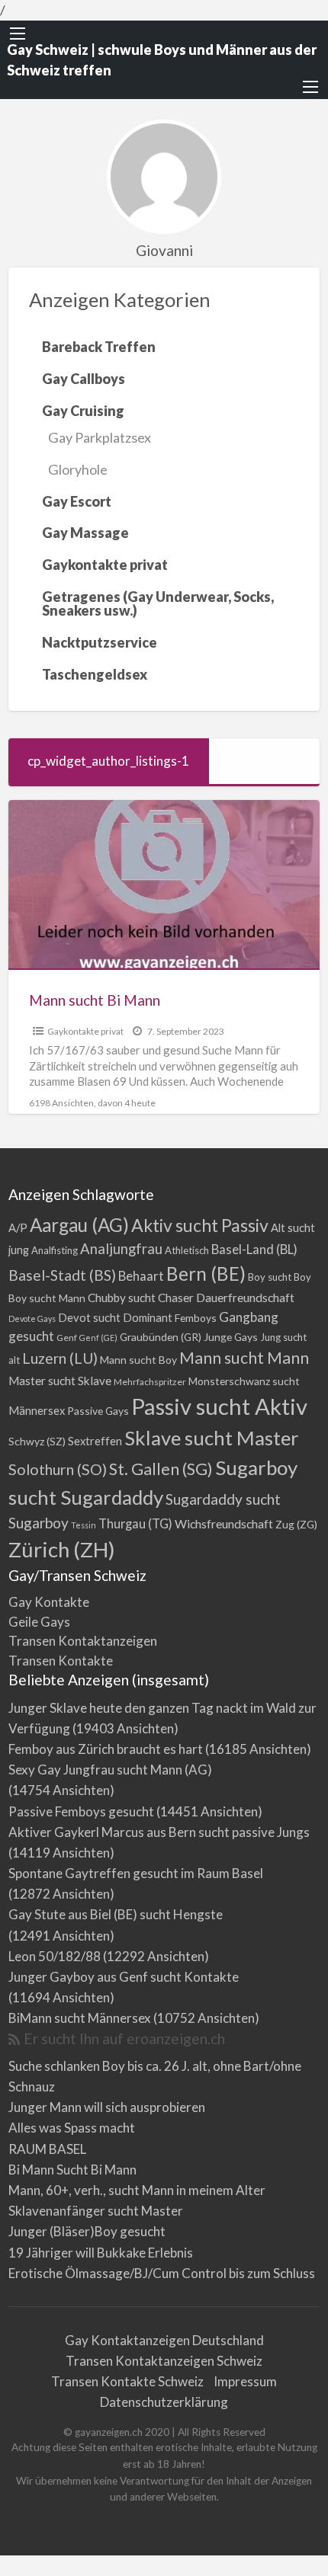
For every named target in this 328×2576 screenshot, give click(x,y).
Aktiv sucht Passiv (200, 1225)
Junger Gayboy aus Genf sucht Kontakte (124, 1977)
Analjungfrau (121, 1249)
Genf (67, 1338)
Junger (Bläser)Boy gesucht (87, 2231)
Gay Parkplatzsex (100, 437)
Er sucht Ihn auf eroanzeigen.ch (124, 2038)
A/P (18, 1228)
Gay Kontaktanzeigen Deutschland (164, 2340)
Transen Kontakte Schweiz (127, 2381)
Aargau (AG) (79, 1225)
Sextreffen (95, 1441)
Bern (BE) (206, 1274)
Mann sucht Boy (138, 1360)
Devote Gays (32, 1318)
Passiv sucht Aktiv (219, 1406)
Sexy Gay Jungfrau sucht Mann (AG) (110, 1770)
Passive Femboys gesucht (81, 1811)
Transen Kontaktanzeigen (83, 1641)
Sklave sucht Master (212, 1438)
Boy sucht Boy (280, 1277)
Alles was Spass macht (72, 2128)
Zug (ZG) (296, 1524)
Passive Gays (98, 1411)
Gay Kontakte (49, 1602)
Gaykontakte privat (85, 1031)
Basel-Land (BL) (254, 1249)
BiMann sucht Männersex (80, 2018)
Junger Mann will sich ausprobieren (107, 2107)
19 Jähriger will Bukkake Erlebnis (101, 2253)
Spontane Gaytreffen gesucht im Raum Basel (136, 1873)
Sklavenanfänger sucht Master (96, 2211)
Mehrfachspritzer (150, 1382)
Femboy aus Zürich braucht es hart (106, 1749)
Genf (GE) (98, 1338)
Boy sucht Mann (47, 1298)
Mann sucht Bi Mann (95, 1000)
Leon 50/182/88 (55, 1956)
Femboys (196, 1318)
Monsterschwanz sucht (244, 1381)
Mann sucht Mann (244, 1358)
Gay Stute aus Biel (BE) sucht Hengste (116, 1914)
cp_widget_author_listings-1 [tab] (108, 761)
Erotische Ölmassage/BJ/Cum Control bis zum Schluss (162, 2273)
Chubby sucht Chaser (141, 1298)
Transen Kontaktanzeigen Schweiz (164, 2361)
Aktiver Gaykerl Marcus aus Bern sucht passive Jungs (159, 1832)
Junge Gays (231, 1337)
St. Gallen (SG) (161, 1469)
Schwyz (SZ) (37, 1441)
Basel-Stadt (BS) (62, 1275)
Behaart (141, 1276)
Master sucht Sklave (60, 1381)
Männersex (37, 1411)
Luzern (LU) (60, 1358)
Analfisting (55, 1250)
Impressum (245, 2381)
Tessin (84, 1525)
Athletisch (187, 1250)
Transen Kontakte (61, 1661)
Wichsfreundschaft (224, 1523)
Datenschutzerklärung (164, 2402)
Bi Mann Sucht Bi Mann (72, 2170)
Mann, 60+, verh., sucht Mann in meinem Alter (137, 2190)
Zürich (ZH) (62, 1549)
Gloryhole (78, 469)
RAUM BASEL (47, 2149)
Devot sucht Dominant (115, 1318)
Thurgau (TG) (135, 1523)
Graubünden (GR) (161, 1337)
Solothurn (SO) (58, 1469)
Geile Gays (39, 1622)
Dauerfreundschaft (245, 1297)
